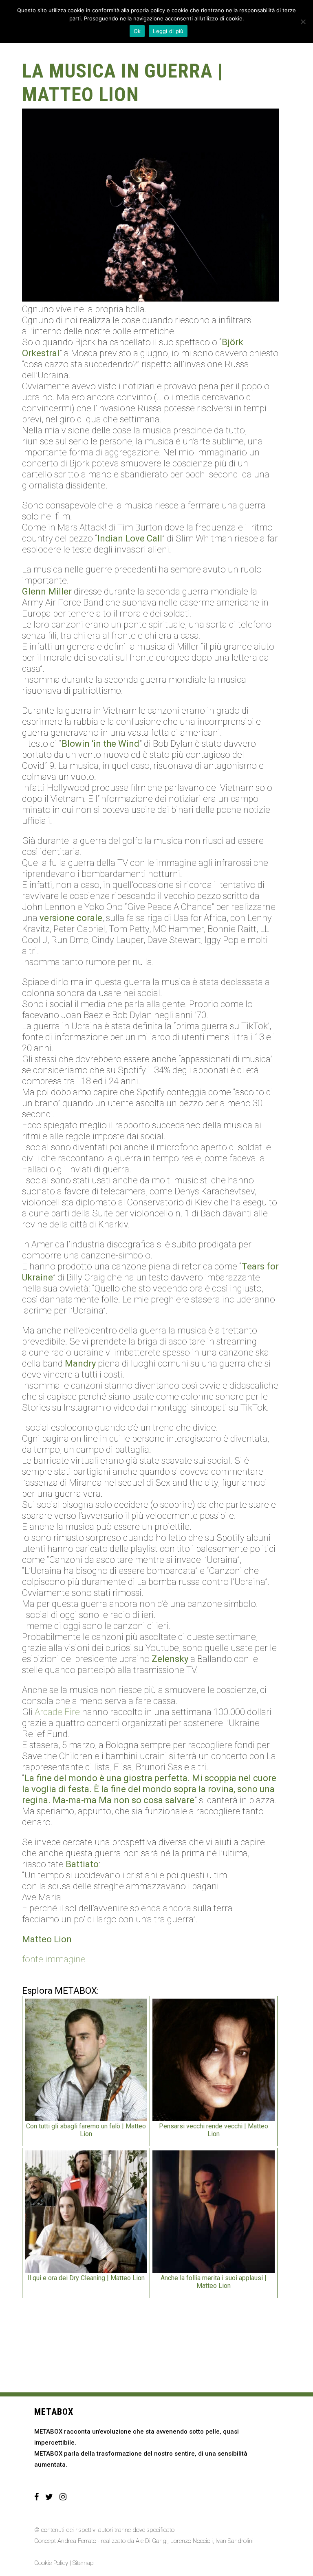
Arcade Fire (57, 1712)
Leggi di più (168, 31)
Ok (137, 31)
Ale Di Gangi (152, 2541)
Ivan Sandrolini (235, 2541)
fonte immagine (54, 1959)
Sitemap (83, 2563)
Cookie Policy (51, 2563)
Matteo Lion (47, 1939)
